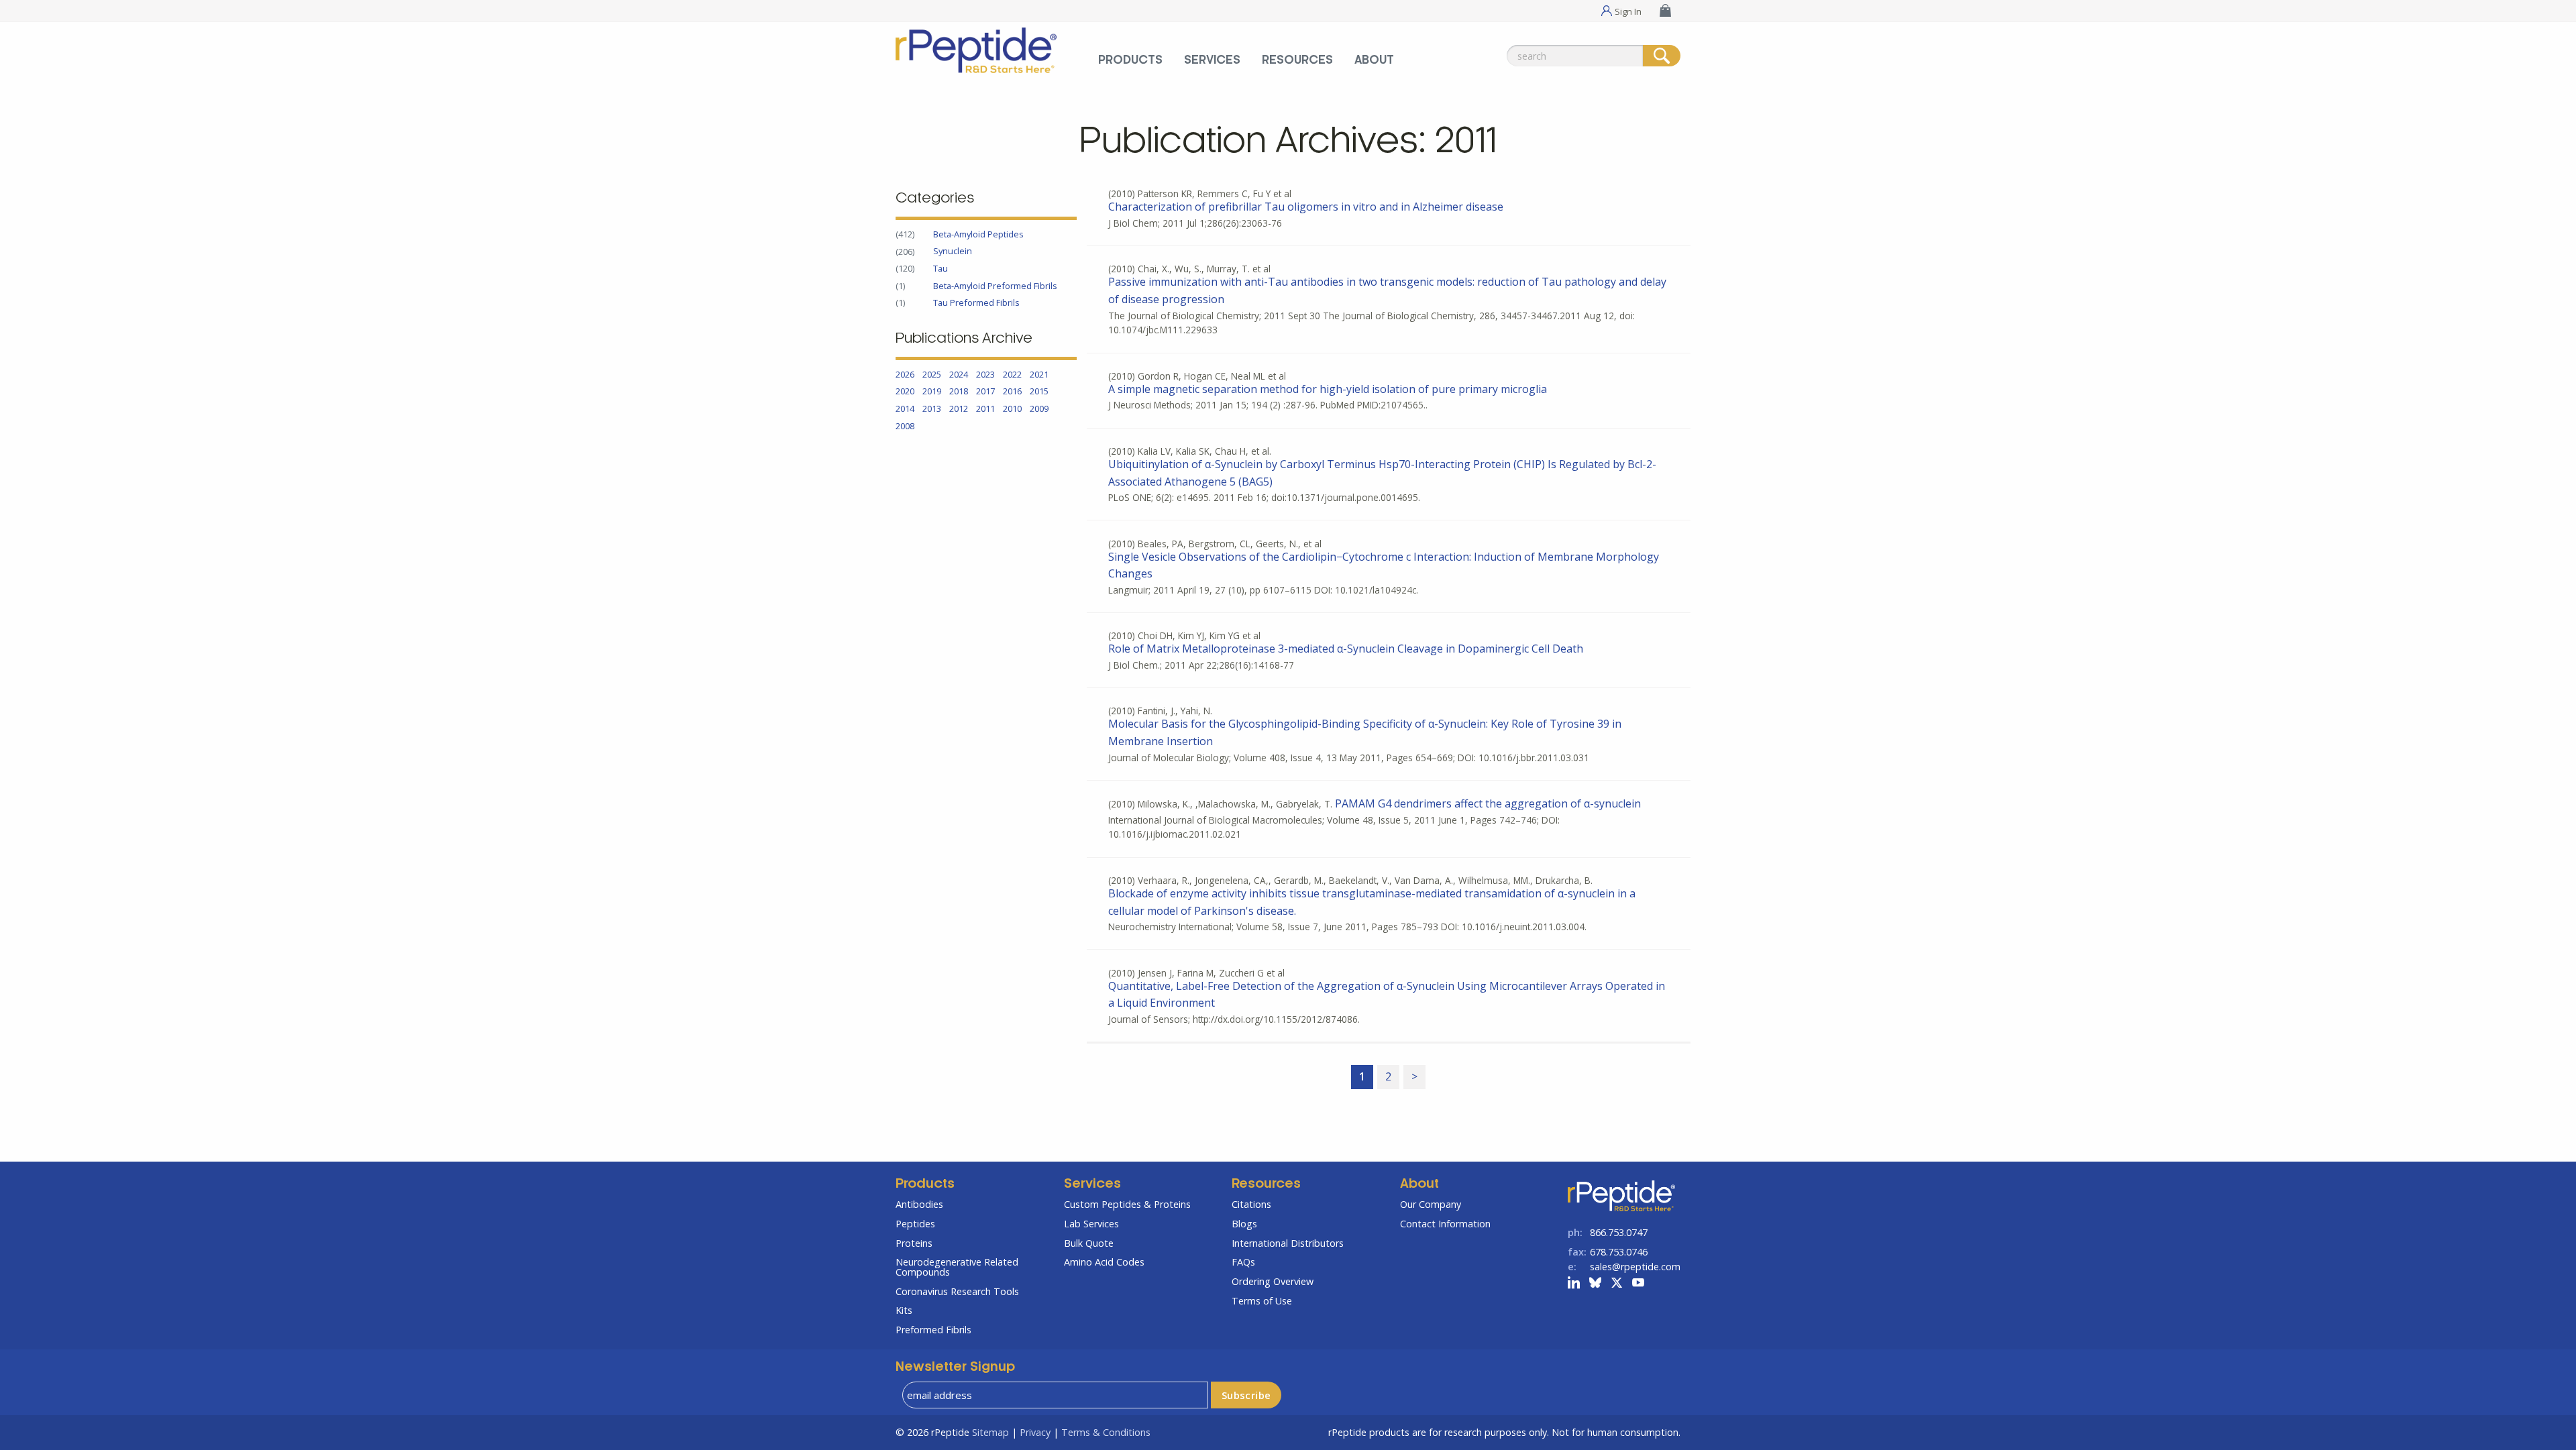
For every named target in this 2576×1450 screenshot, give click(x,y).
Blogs (1244, 1224)
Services (1212, 60)
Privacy (1035, 1432)
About (1374, 60)
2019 (932, 392)
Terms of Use (1262, 1301)
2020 (905, 392)
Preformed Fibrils (933, 1330)
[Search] (1662, 56)
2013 (932, 408)
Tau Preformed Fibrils (976, 302)
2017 (985, 392)
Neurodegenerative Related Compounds (957, 1267)
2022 (1012, 374)
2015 (1039, 392)
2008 (905, 426)
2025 (932, 374)
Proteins (914, 1243)
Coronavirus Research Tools (957, 1291)
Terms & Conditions (1106, 1432)
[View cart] (1667, 10)
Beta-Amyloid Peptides (978, 234)
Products (1130, 60)
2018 (959, 392)
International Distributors (1288, 1243)
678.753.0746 (1619, 1252)
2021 (1039, 374)
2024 (959, 374)
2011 (985, 408)
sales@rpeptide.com (1635, 1267)
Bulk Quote (1089, 1243)
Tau (941, 268)
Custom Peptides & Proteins (1127, 1204)
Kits (904, 1310)
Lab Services (1091, 1224)
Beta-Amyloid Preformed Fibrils (995, 286)
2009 (1039, 408)
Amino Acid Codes (1104, 1262)
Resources (1297, 60)
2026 (905, 374)
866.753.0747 (1619, 1232)
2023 (985, 374)
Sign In (1628, 11)
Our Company (1431, 1204)
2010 (1012, 408)
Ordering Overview (1273, 1281)
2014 (905, 408)
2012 (959, 408)
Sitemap (990, 1432)
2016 (1012, 392)
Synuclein (953, 252)
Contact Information (1445, 1224)
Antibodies (919, 1204)
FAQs (1243, 1262)
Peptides (915, 1224)
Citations (1251, 1204)
